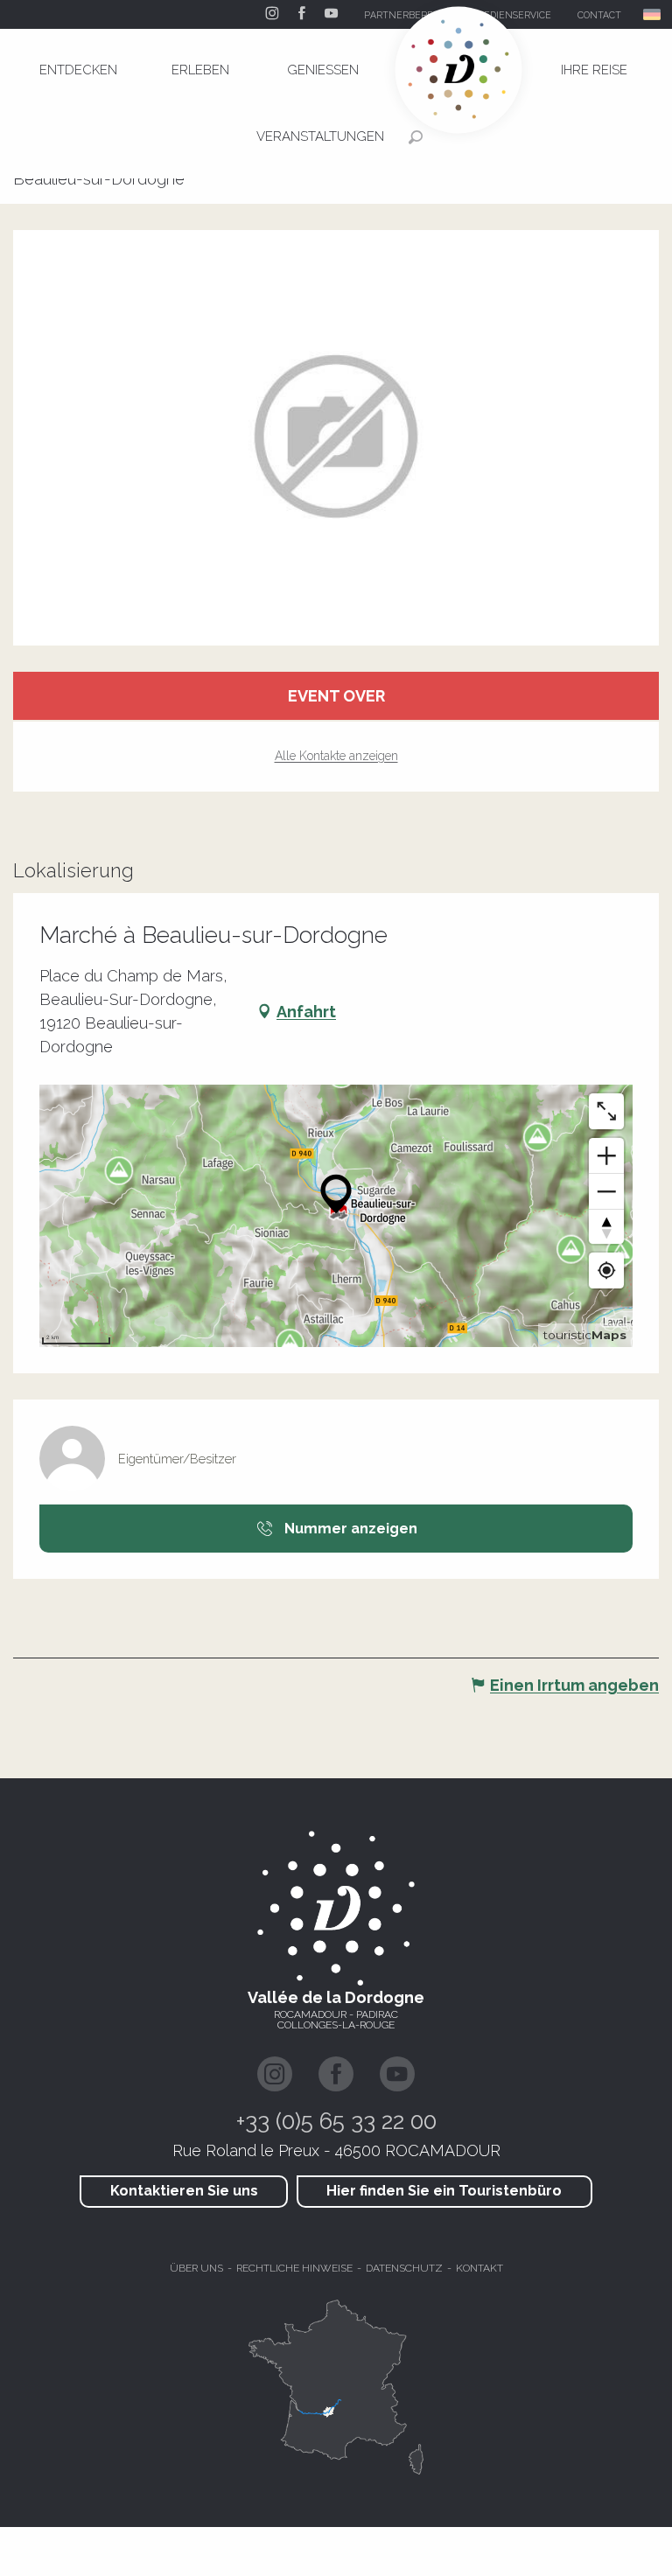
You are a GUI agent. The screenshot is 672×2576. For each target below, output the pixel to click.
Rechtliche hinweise (294, 2268)
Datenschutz (404, 2268)
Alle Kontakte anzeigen (336, 756)
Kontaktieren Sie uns (184, 2191)
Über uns (196, 2268)
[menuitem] (78, 70)
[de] (653, 14)
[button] (653, 14)
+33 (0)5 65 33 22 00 (336, 2121)
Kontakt (479, 2268)
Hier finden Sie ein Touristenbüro (444, 2191)
